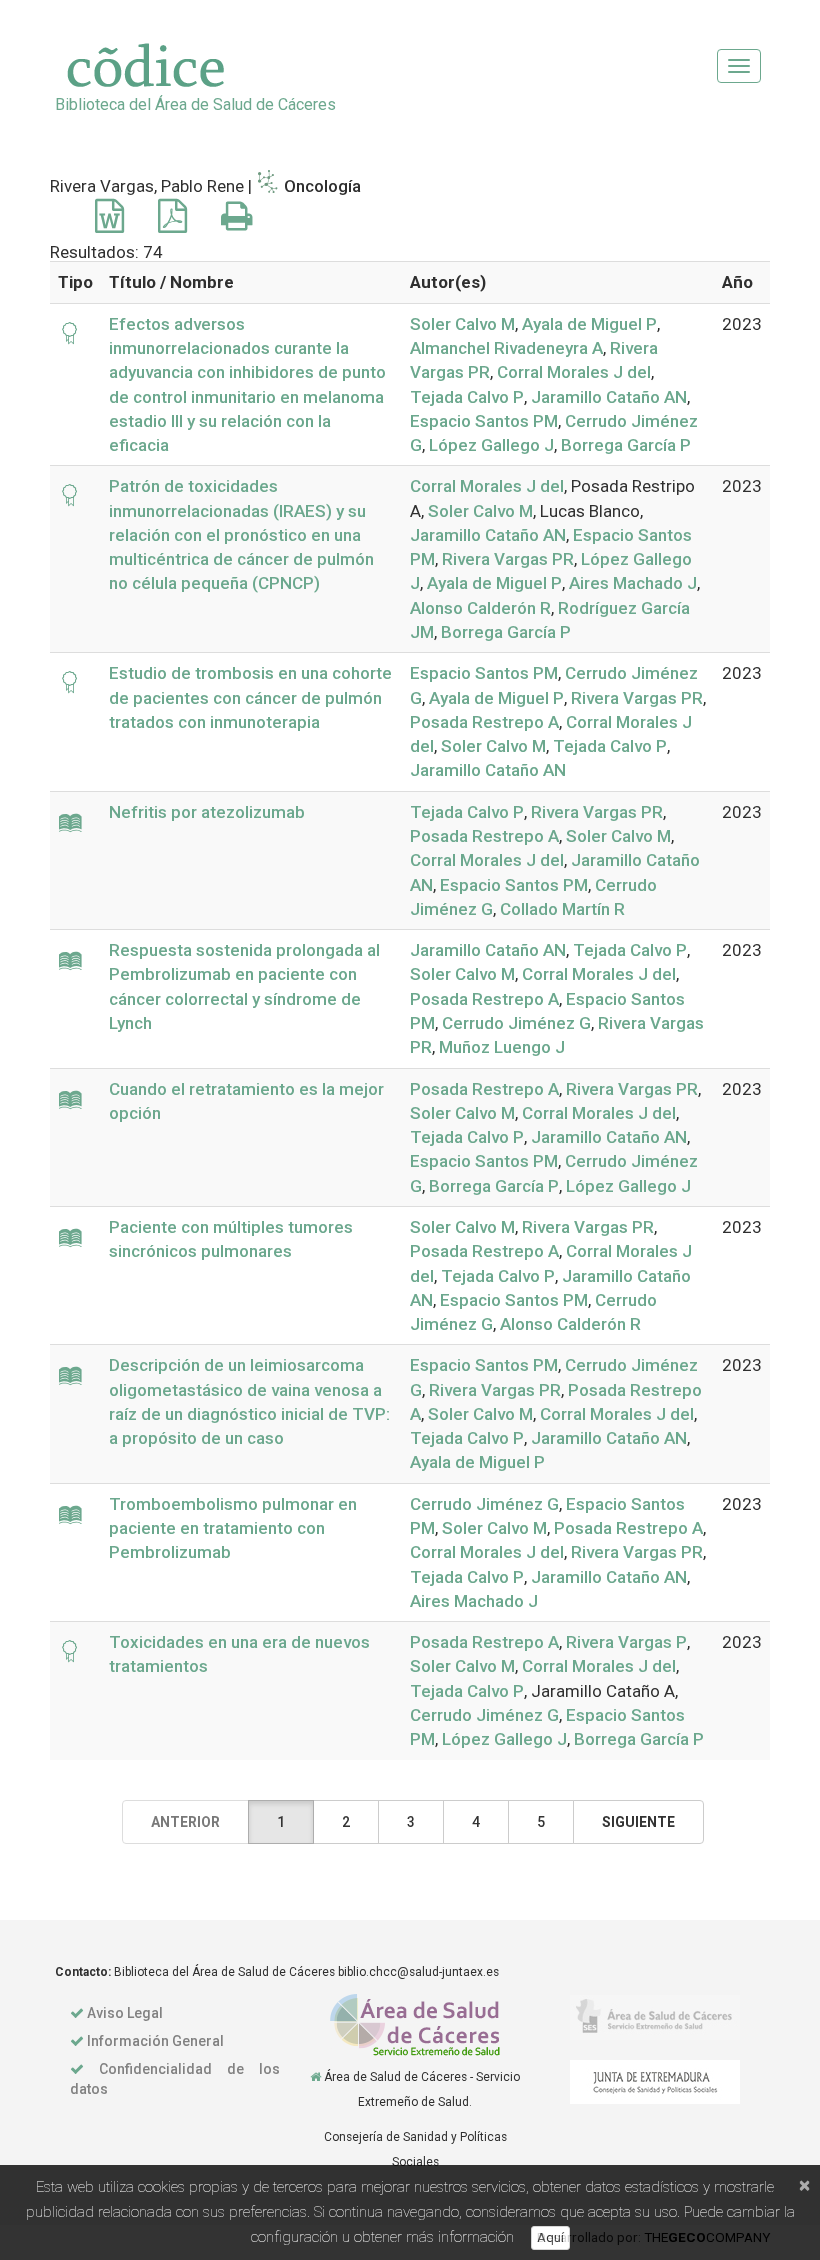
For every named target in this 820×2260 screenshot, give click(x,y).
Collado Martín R (562, 909)
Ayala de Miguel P (589, 324)
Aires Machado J (633, 583)
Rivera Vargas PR (508, 559)
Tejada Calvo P (467, 397)
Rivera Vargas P (626, 1642)
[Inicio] (315, 2077)
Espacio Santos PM (484, 421)
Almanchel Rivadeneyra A (506, 348)
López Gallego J (491, 445)
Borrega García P (626, 445)
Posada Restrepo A (484, 722)
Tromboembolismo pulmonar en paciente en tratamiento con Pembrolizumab (233, 1528)
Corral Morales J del (574, 372)
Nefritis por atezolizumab (207, 812)
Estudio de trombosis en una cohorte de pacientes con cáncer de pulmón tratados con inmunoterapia (250, 697)
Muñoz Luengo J (502, 1047)
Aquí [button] (550, 2237)
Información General (155, 2041)
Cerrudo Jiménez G (516, 1023)
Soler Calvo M (462, 324)
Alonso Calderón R (480, 608)
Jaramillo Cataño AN (609, 397)
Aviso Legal (125, 2013)
